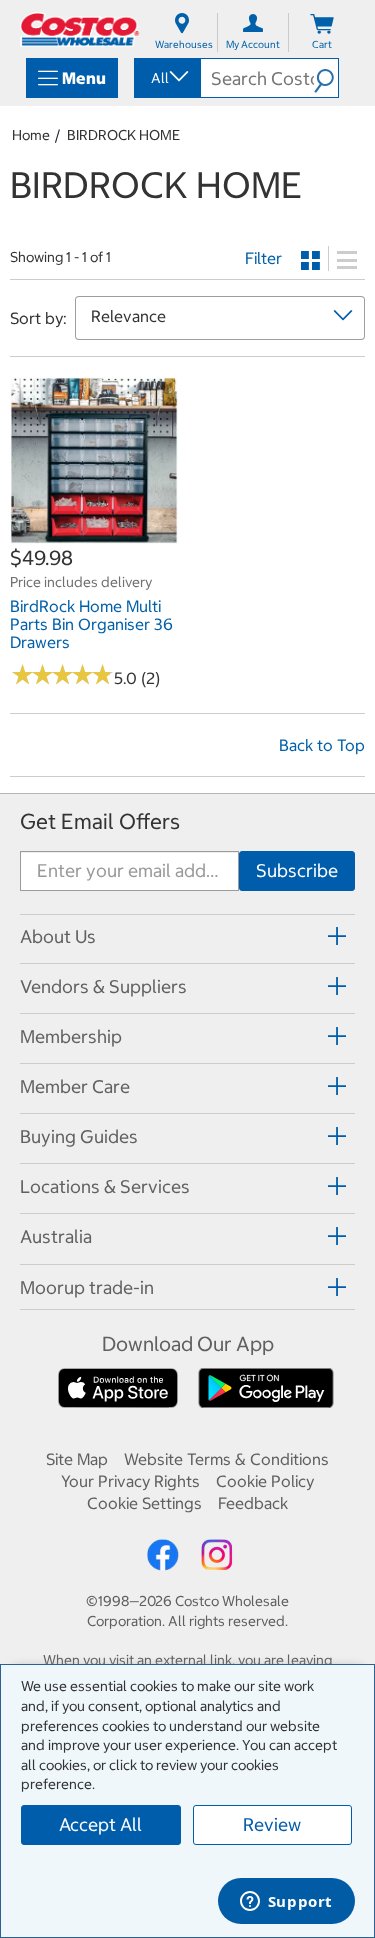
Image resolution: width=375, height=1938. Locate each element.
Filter (263, 258)
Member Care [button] (75, 1086)
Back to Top (322, 745)
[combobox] (166, 78)
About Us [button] (58, 936)
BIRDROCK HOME (123, 135)
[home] (80, 29)
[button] (326, 78)
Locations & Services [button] (105, 1186)
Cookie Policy (265, 1481)
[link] (94, 534)
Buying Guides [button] (79, 1136)
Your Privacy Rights (130, 1481)
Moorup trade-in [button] (87, 1287)
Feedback (253, 1503)
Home (31, 135)
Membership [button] (71, 1036)
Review (272, 1824)
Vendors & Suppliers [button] (103, 986)
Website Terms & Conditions (226, 1459)
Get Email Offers (100, 821)
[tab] (187, 936)
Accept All (100, 1824)
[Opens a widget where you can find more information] (286, 1903)
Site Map (77, 1459)
